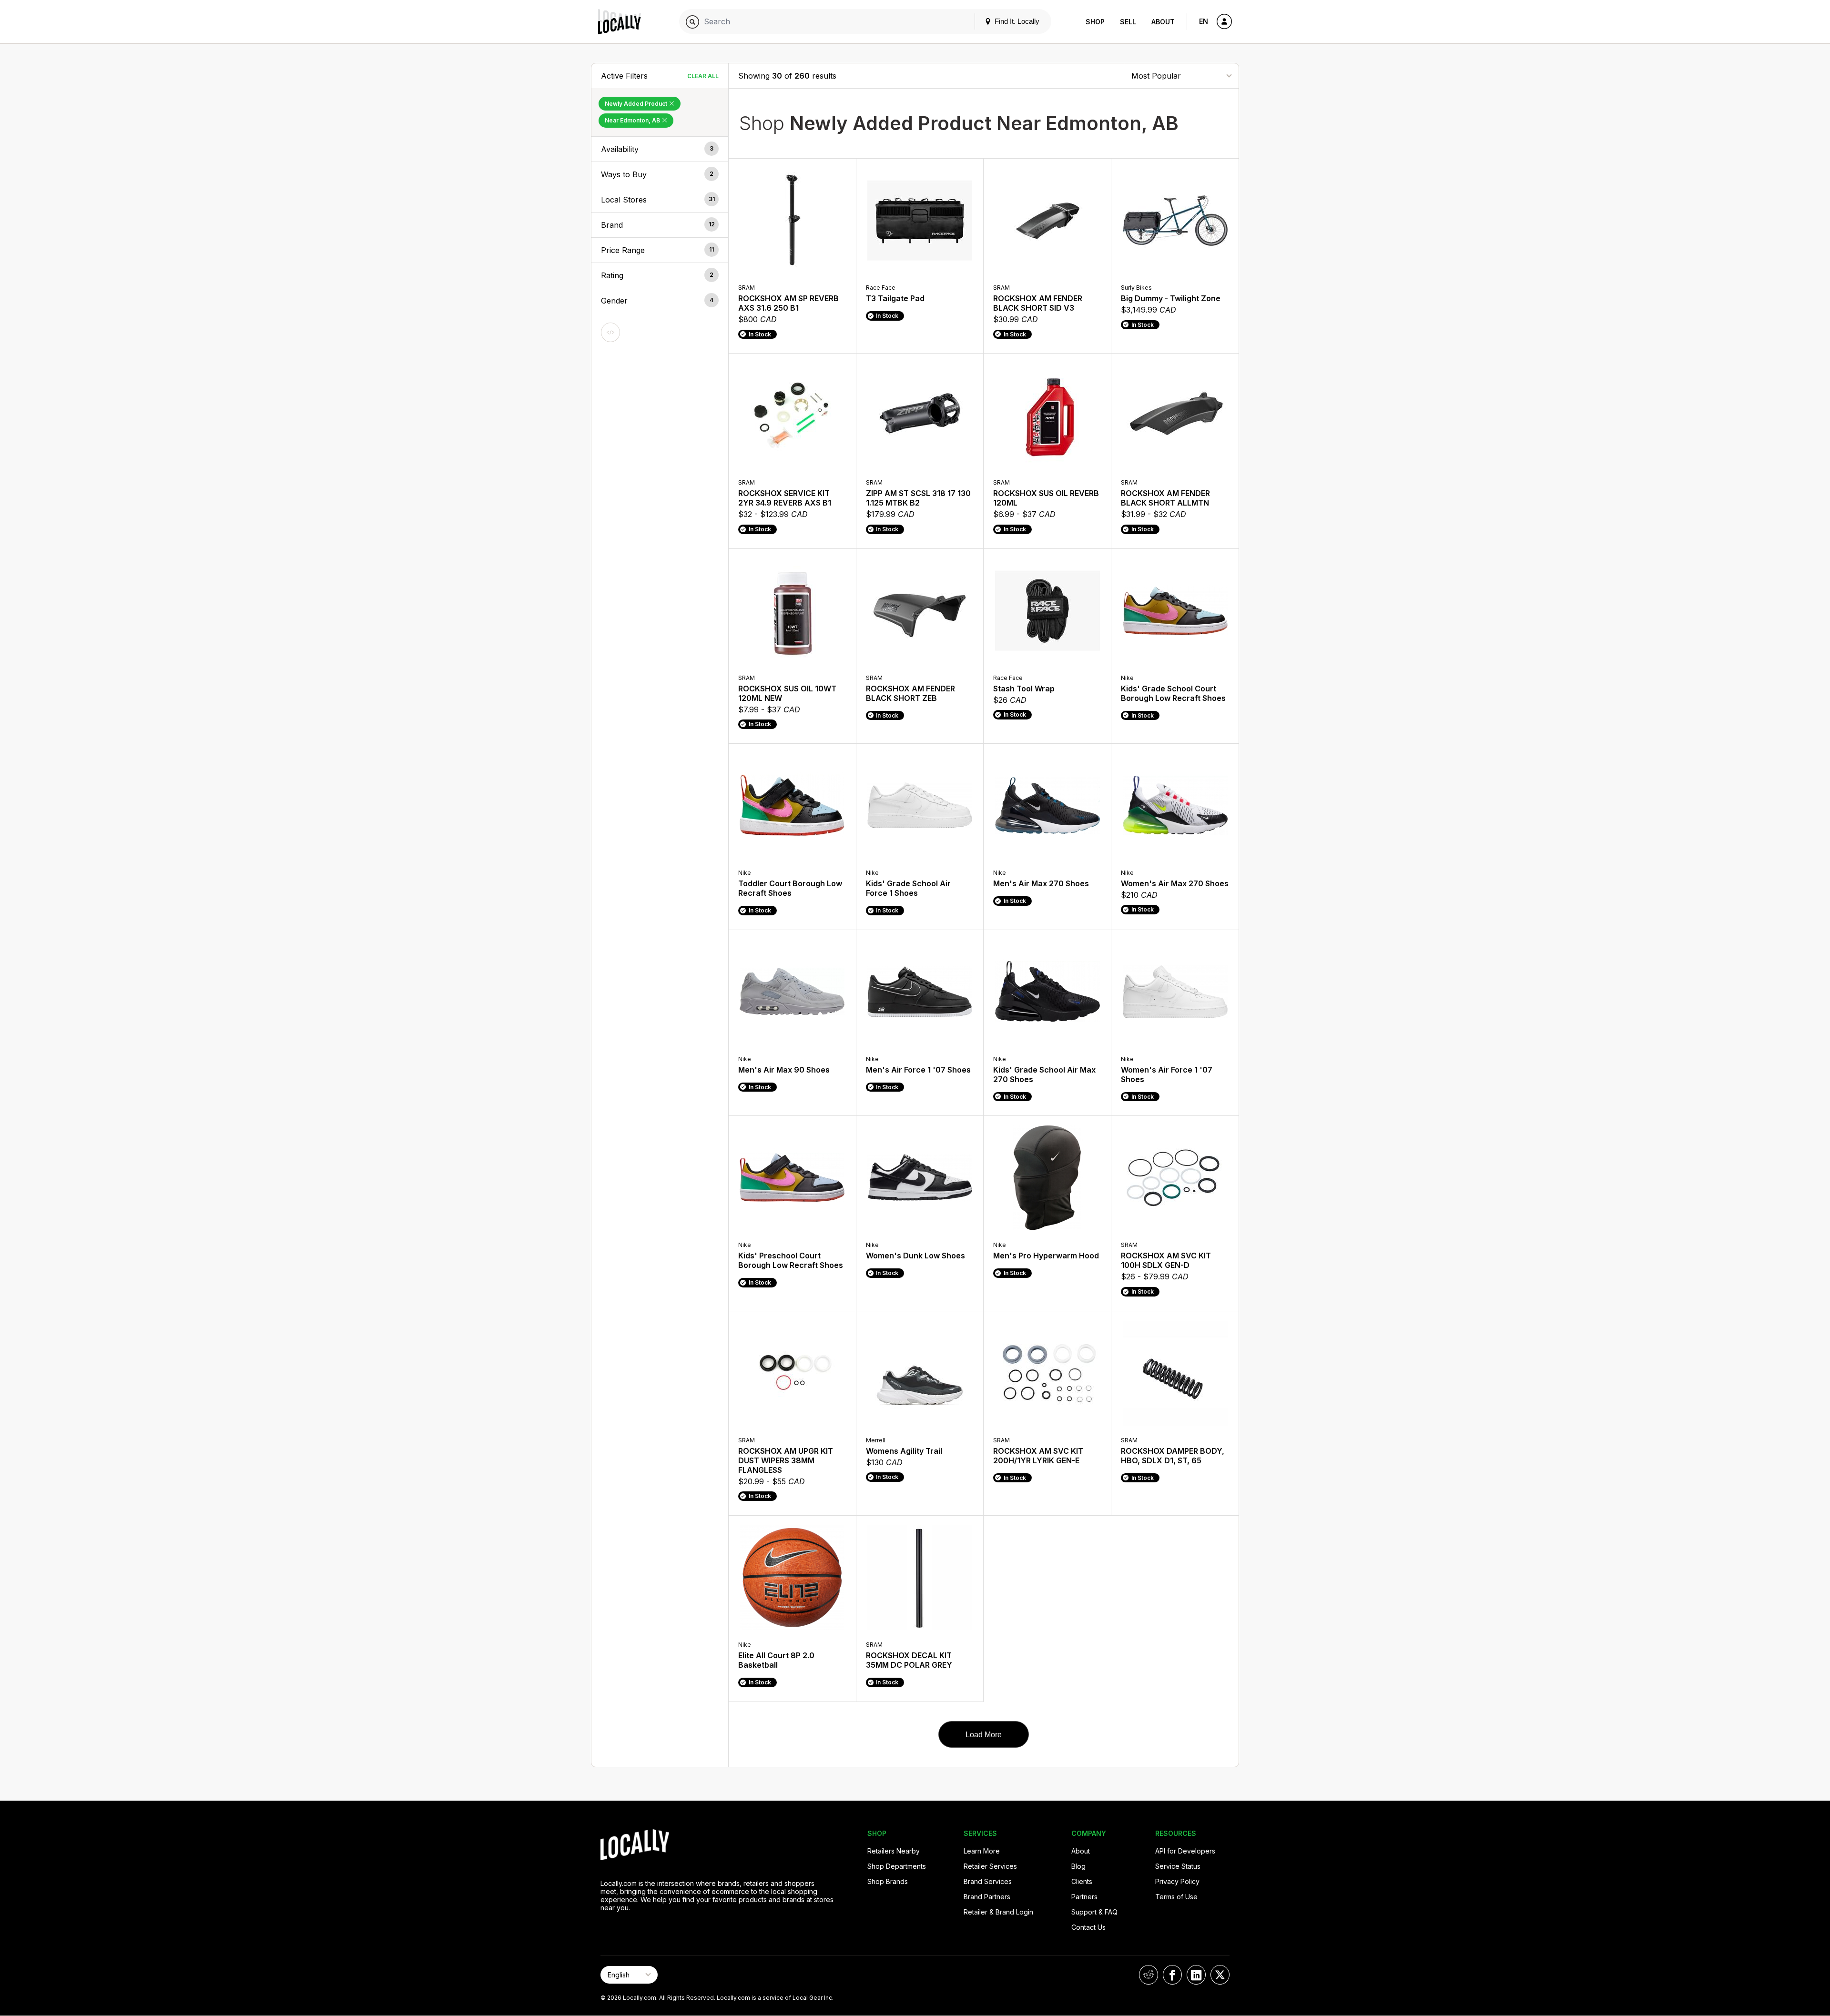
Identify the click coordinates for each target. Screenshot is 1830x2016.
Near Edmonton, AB (633, 120)
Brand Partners (987, 1897)
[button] (660, 149)
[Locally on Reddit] (1149, 1975)
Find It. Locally (1016, 21)
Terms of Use (1176, 1897)
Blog (1078, 1866)
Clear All (703, 76)
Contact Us (1088, 1927)
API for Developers (1185, 1851)
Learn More (982, 1851)
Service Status (1178, 1866)
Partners (1084, 1897)
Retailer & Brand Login (998, 1912)
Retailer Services (990, 1866)
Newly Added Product (637, 104)
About (1163, 22)
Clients (1082, 1881)
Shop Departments (897, 1866)
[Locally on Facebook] (1172, 1975)
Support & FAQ (1094, 1912)
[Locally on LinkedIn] (1196, 1975)
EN (1204, 21)
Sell (1128, 22)
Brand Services (988, 1881)
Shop (1095, 22)
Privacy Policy (1177, 1881)
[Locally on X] (1220, 1975)
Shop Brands (888, 1881)
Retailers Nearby (894, 1851)
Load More (984, 1735)
